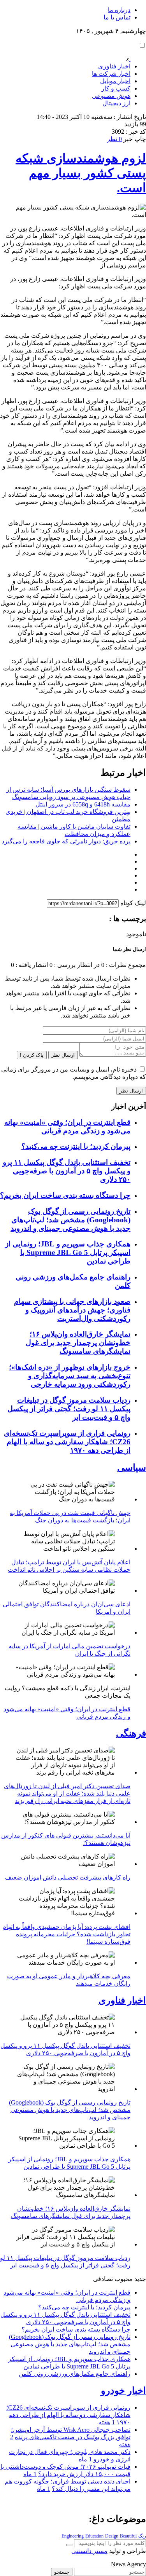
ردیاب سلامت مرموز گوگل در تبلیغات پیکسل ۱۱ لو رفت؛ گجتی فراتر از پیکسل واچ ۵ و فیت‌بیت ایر (69, 1409)
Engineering (73, 2536)
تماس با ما (117, 17)
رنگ (142, 2536)
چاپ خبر (135, 139)
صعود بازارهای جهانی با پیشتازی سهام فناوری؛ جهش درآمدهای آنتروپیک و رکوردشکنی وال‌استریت (72, 1310)
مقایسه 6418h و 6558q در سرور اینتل (83, 804)
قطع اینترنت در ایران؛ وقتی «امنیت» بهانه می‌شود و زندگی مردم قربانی (67, 1127)
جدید (140, 2279)
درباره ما (119, 10)
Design (112, 2536)
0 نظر (114, 139)
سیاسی (132, 1468)
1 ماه (85, 2459)
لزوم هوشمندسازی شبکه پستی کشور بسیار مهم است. (81, 173)
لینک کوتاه (133, 903)
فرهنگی (131, 1733)
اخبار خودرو (123, 2391)
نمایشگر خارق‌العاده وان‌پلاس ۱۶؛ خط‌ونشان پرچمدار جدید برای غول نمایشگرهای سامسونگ (78, 1343)
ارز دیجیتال (116, 103)
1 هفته (107, 2422)
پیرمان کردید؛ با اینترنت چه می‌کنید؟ (76, 1146)
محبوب (124, 2279)
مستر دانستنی (89, 2551)
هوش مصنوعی (111, 96)
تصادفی (103, 2279)
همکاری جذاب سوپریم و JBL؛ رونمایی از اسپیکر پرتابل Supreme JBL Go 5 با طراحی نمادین (68, 1252)
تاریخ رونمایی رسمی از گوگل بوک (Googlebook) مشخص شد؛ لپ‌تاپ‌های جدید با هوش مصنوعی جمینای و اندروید (70, 1220)
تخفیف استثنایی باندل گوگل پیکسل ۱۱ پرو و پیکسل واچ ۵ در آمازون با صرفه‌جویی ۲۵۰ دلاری (67, 1171)
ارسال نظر (63, 1055)
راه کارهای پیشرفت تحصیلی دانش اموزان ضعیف (68, 1877)
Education (94, 2536)
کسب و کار (116, 88)
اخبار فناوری (114, 66)
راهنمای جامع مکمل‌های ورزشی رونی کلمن (75, 2374)
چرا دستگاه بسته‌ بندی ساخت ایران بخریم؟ (65, 1195)
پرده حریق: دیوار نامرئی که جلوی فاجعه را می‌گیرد (66, 841)
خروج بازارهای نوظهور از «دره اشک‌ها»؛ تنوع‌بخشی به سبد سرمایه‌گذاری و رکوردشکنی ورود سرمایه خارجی (70, 1376)
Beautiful (128, 2536)
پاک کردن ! (32, 1055)
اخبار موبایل (115, 81)
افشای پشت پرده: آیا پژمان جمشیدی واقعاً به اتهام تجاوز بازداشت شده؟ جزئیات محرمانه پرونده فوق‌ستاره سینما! (66, 1934)
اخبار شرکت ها (111, 74)
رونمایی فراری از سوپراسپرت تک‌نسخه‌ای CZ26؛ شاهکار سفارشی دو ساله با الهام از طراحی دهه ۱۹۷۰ (67, 1442)
